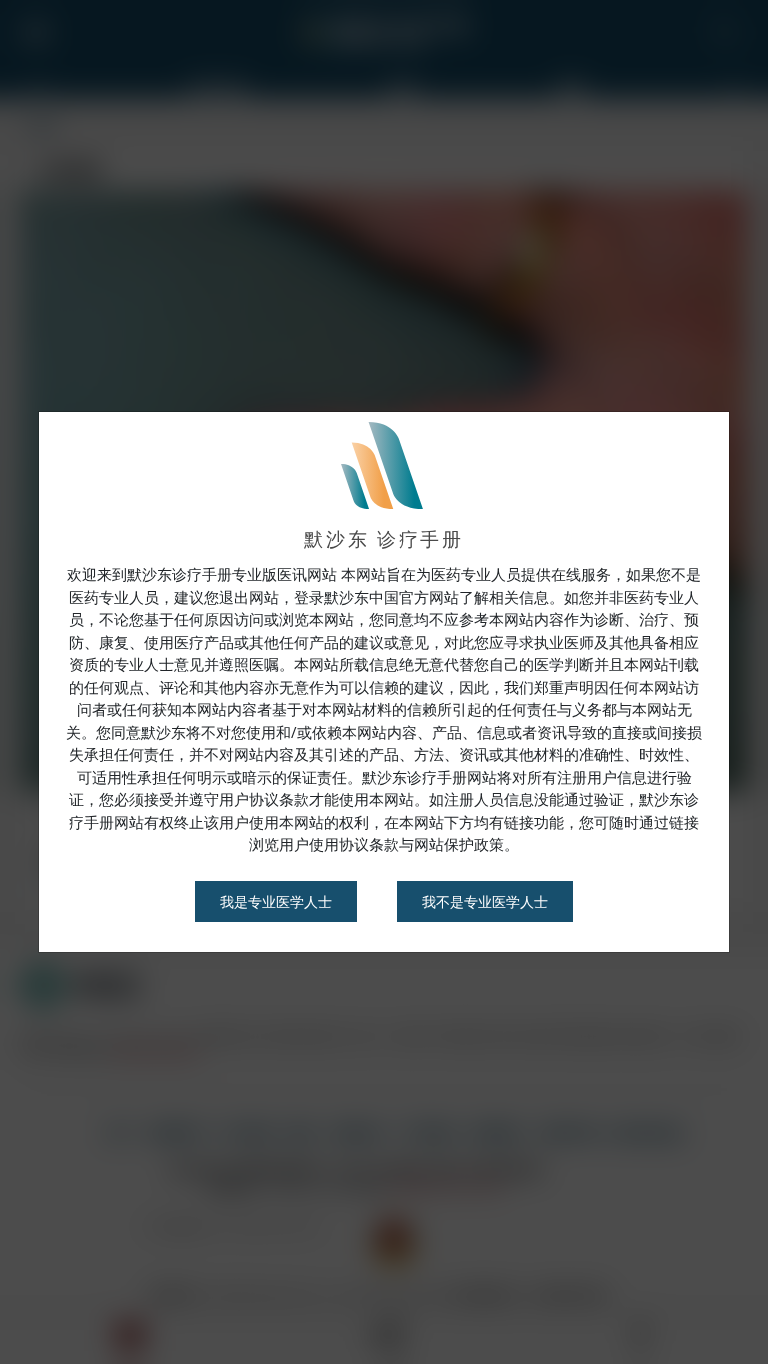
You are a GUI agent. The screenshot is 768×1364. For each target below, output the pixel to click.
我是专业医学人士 (276, 901)
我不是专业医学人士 (485, 901)
